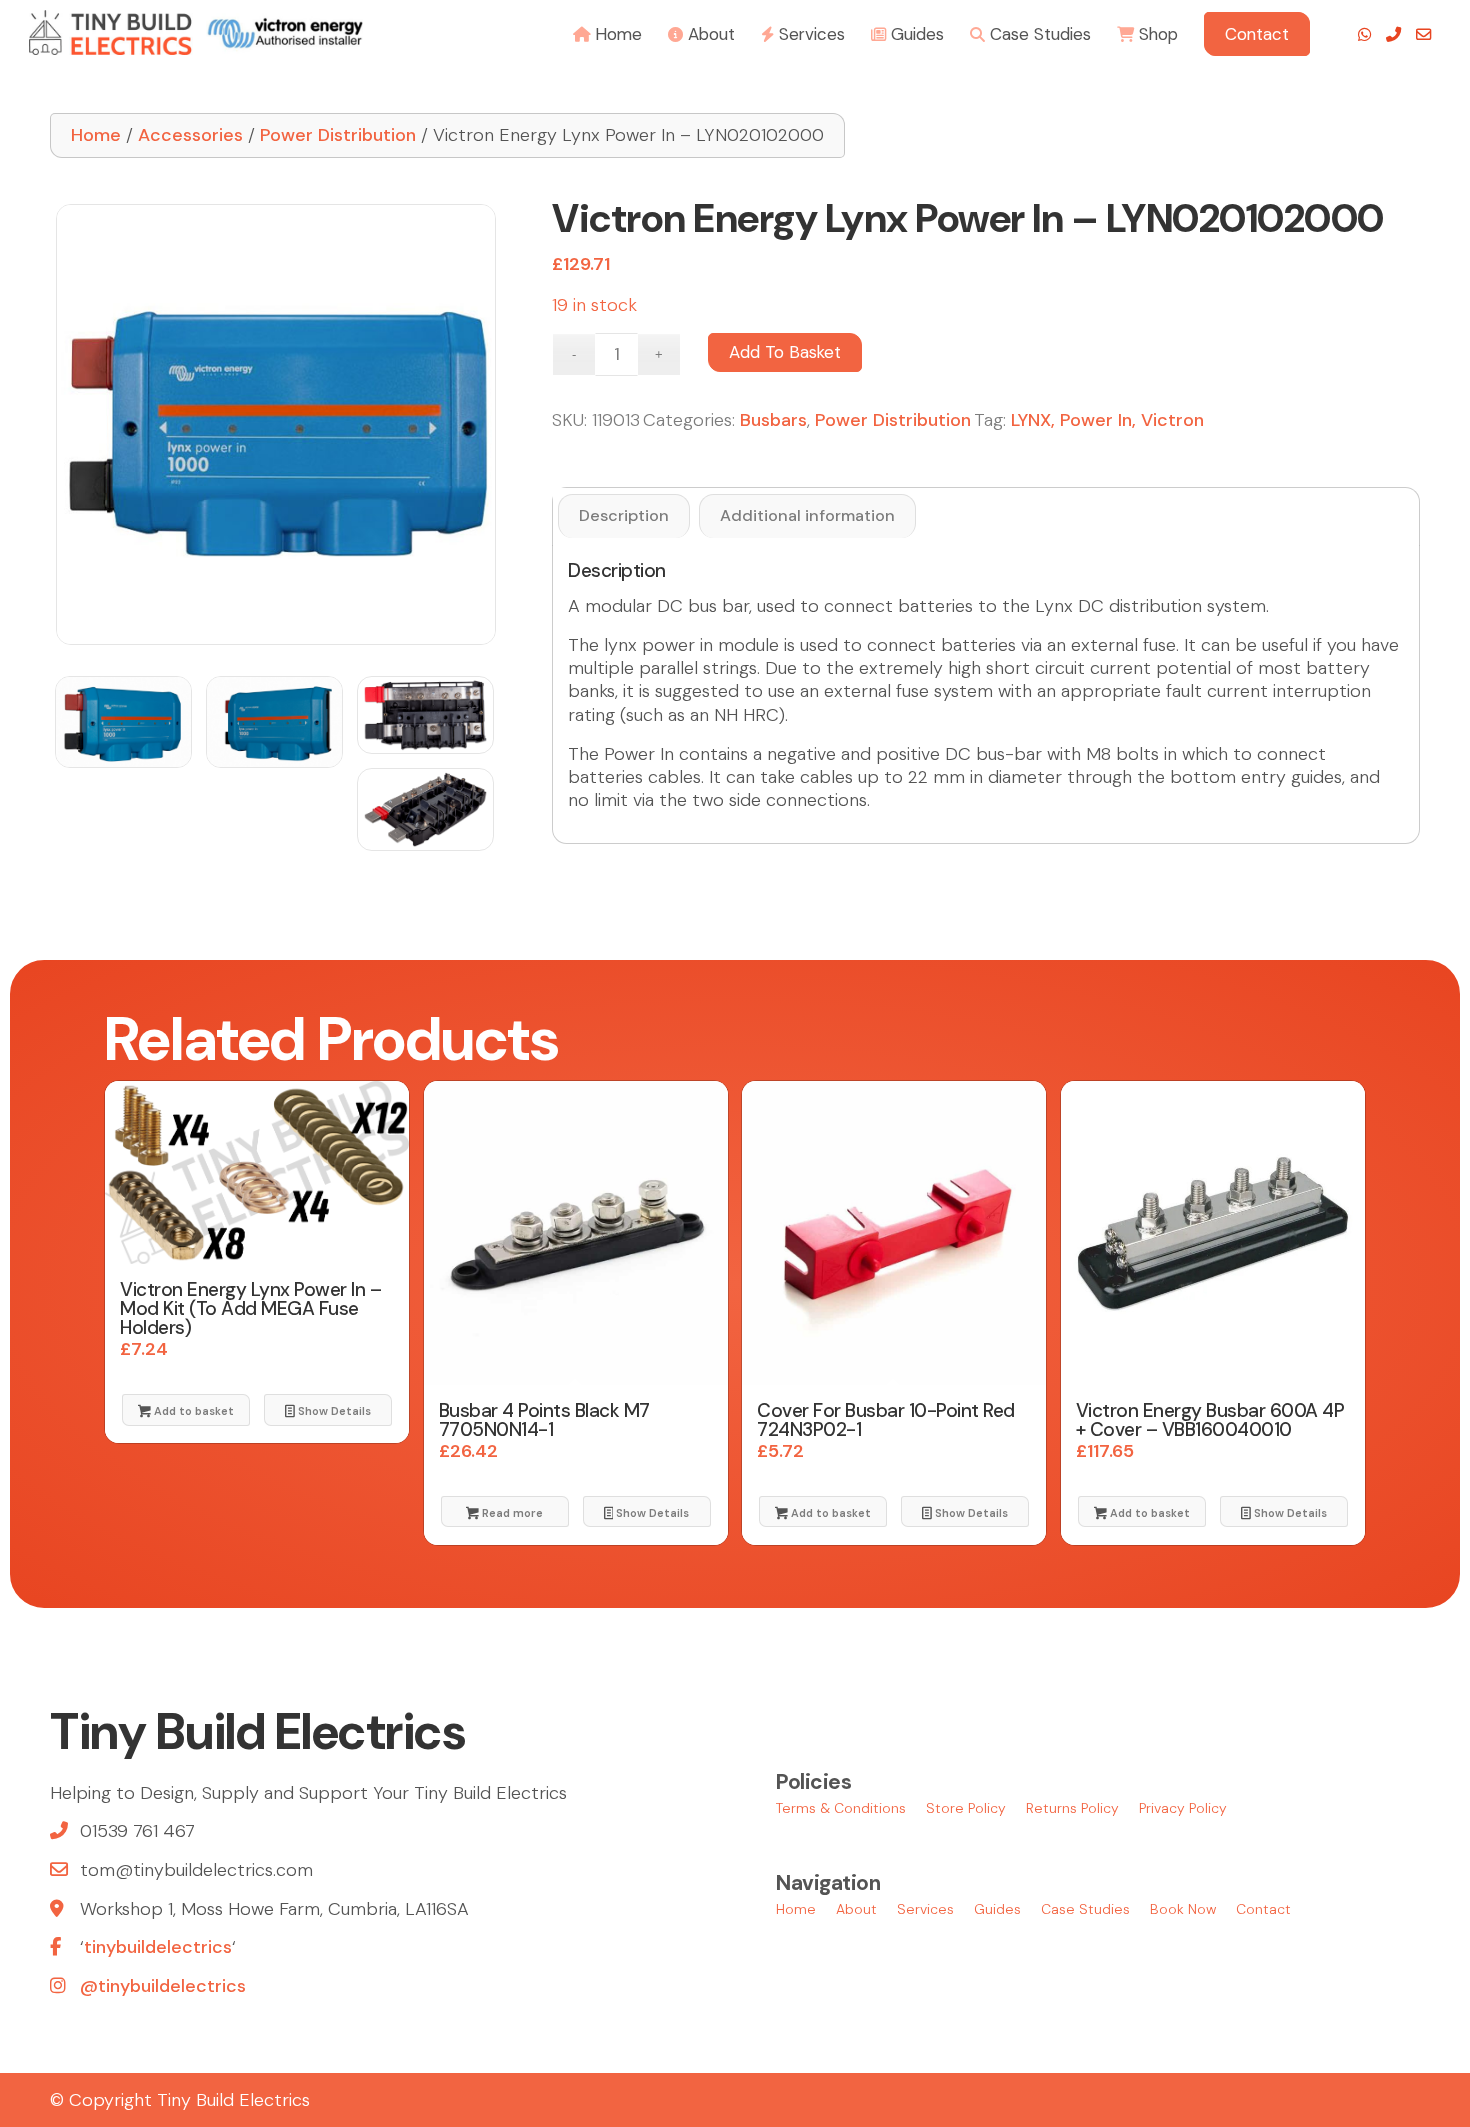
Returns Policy (1072, 1808)
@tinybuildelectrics (163, 1986)
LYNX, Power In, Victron (1107, 420)
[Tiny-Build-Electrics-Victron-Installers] (195, 32)
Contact (1263, 1909)
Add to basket (785, 352)
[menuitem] (607, 32)
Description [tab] (624, 515)
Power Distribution (338, 135)
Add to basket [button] (192, 1411)
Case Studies (1085, 1909)
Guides (997, 1909)
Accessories (190, 135)
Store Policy (966, 1808)
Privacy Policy (1183, 1808)
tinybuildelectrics (158, 1947)
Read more (511, 1513)
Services (925, 1909)
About (856, 1909)
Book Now (1183, 1909)
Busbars (773, 420)
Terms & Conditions (841, 1808)
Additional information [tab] (807, 515)
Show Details (333, 1411)
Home (96, 135)
